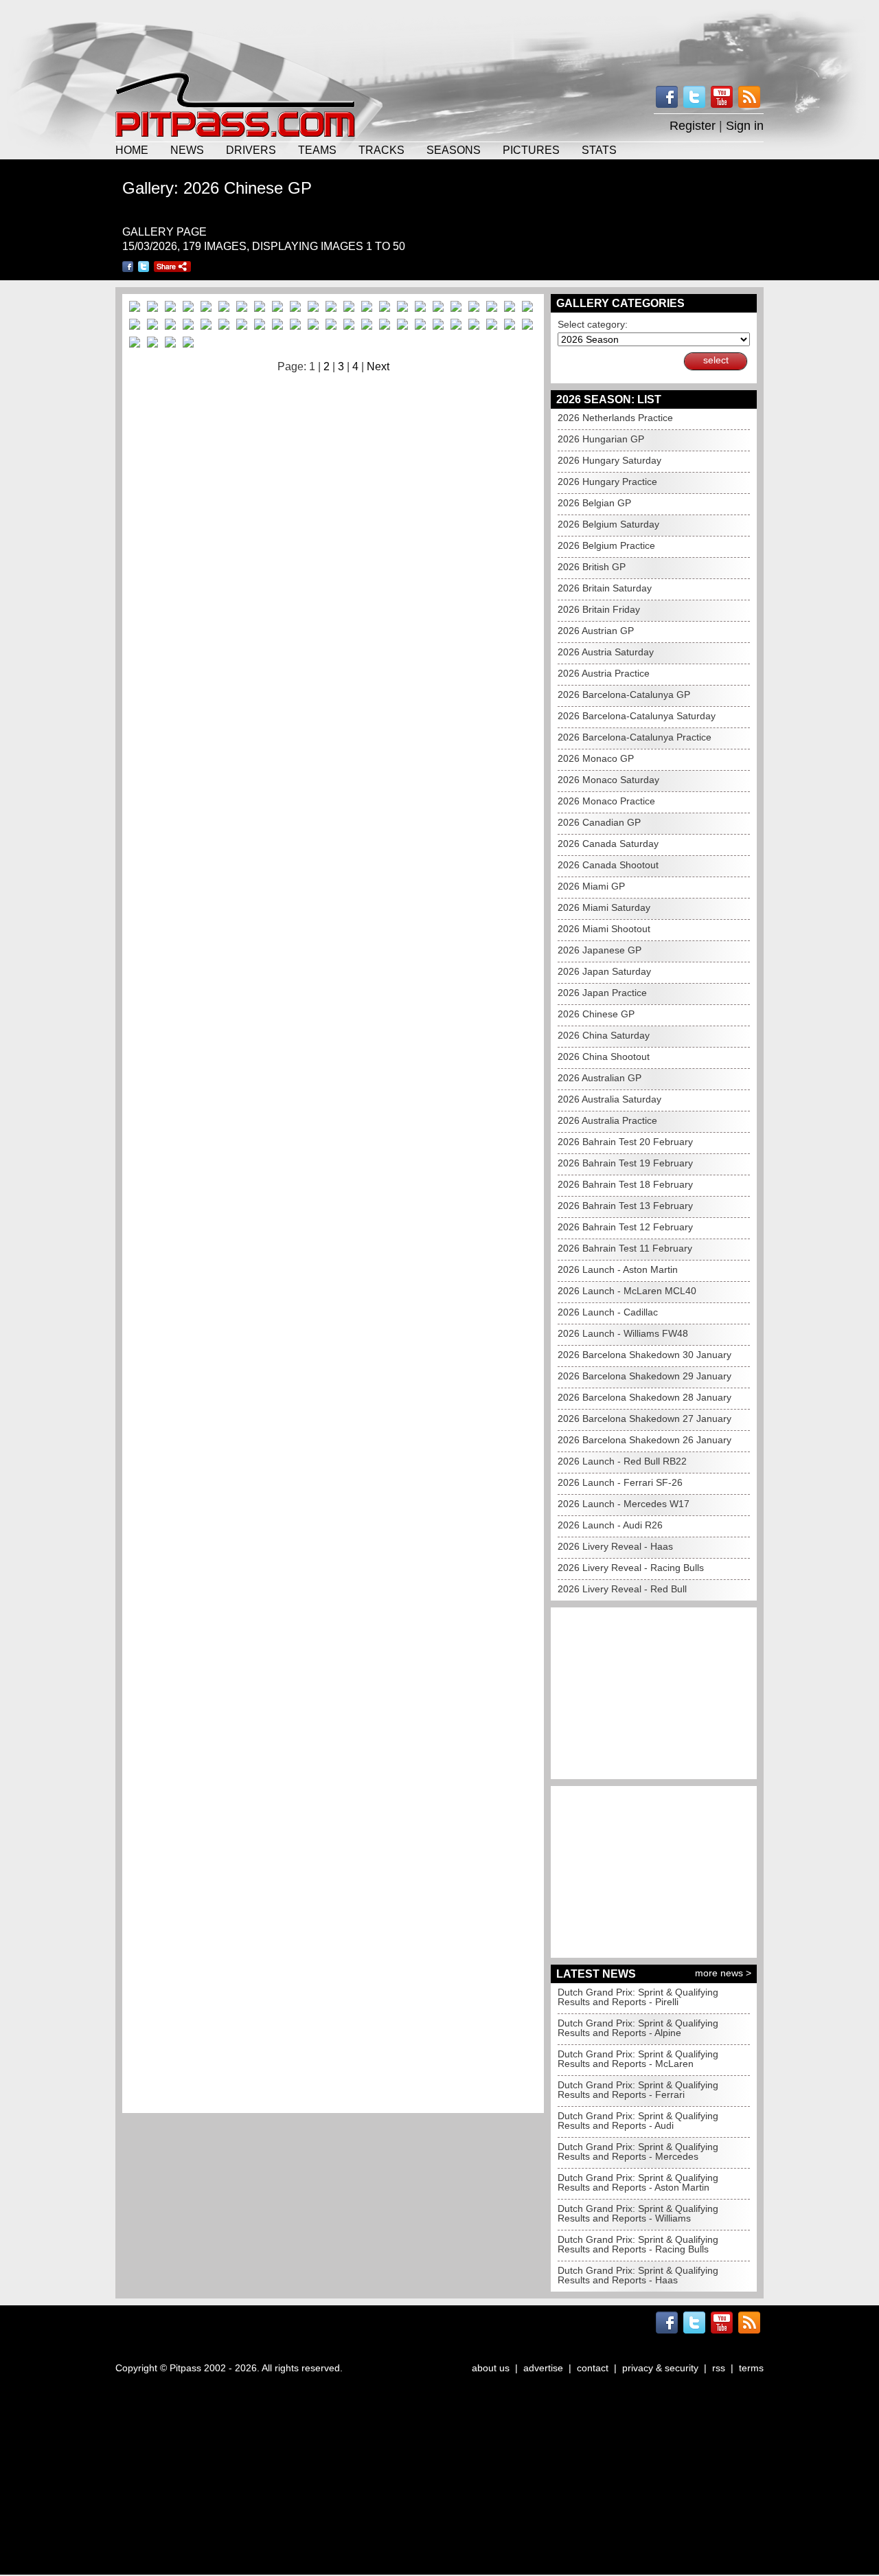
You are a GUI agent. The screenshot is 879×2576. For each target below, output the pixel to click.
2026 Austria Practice (604, 673)
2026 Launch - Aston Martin (618, 1269)
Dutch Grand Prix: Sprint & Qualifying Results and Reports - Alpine (638, 2028)
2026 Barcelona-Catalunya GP (624, 694)
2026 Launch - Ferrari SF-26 (620, 1482)
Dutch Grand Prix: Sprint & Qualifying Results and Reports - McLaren (638, 2059)
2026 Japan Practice (602, 993)
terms (751, 2368)
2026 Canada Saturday (608, 844)
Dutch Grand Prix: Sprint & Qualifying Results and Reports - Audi (638, 2121)
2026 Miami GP (591, 886)
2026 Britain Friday (599, 609)
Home (132, 150)
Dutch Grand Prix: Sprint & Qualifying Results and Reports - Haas (638, 2275)
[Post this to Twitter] (144, 267)
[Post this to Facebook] (128, 267)
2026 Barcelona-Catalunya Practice (635, 737)
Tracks (381, 150)
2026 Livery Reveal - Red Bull (622, 1589)
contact (593, 2368)
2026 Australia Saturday (609, 1099)
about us (491, 2368)
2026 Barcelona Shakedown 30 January (644, 1355)
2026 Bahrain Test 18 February (625, 1184)
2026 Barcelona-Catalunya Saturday (637, 716)
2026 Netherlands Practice (615, 418)
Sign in (745, 126)
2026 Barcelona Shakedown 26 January (644, 1440)
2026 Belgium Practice (606, 545)
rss (719, 2368)
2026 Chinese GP (596, 1014)
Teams (317, 150)
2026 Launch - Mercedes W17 (624, 1504)
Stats (599, 150)
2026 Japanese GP (600, 950)
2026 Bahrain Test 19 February (625, 1163)
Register (693, 126)
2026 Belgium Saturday (608, 524)
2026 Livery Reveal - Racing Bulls (631, 1568)
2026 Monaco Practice (606, 801)
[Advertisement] (439, 34)
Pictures (531, 150)
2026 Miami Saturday (604, 907)
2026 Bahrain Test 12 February (625, 1227)
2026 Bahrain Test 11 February (625, 1248)
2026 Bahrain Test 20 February (625, 1142)
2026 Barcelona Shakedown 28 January (644, 1397)
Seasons (454, 150)
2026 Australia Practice (607, 1120)
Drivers (251, 150)
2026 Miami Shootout (604, 929)
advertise (543, 2368)
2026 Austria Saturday (606, 652)
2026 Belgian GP (594, 503)
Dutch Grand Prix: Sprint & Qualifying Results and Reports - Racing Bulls (638, 2244)
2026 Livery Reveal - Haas (615, 1546)
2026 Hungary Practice (607, 482)
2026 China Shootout (604, 1057)
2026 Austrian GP (596, 631)
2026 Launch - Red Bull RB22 (622, 1461)
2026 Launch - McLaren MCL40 (627, 1291)
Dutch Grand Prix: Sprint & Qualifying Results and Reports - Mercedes (638, 2151)
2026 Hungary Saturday (609, 460)
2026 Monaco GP (596, 758)
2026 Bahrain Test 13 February (625, 1206)
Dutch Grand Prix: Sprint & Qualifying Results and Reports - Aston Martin (638, 2182)
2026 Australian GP (600, 1078)
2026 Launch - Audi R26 (610, 1525)
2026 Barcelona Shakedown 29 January (644, 1376)
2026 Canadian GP (599, 822)
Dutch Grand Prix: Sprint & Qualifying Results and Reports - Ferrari (638, 2090)
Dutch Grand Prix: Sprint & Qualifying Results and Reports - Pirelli (638, 1997)
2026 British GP (592, 567)
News (187, 150)
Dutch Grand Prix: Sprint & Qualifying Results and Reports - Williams (638, 2213)
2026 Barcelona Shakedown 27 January (644, 1419)
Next (378, 366)
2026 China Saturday (604, 1035)
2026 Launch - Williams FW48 (623, 1333)
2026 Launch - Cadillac (608, 1312)
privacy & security (660, 2368)
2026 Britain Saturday (605, 588)
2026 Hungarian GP (601, 439)
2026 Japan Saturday (604, 971)
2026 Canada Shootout (608, 865)
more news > (723, 1973)
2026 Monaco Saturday (608, 780)
